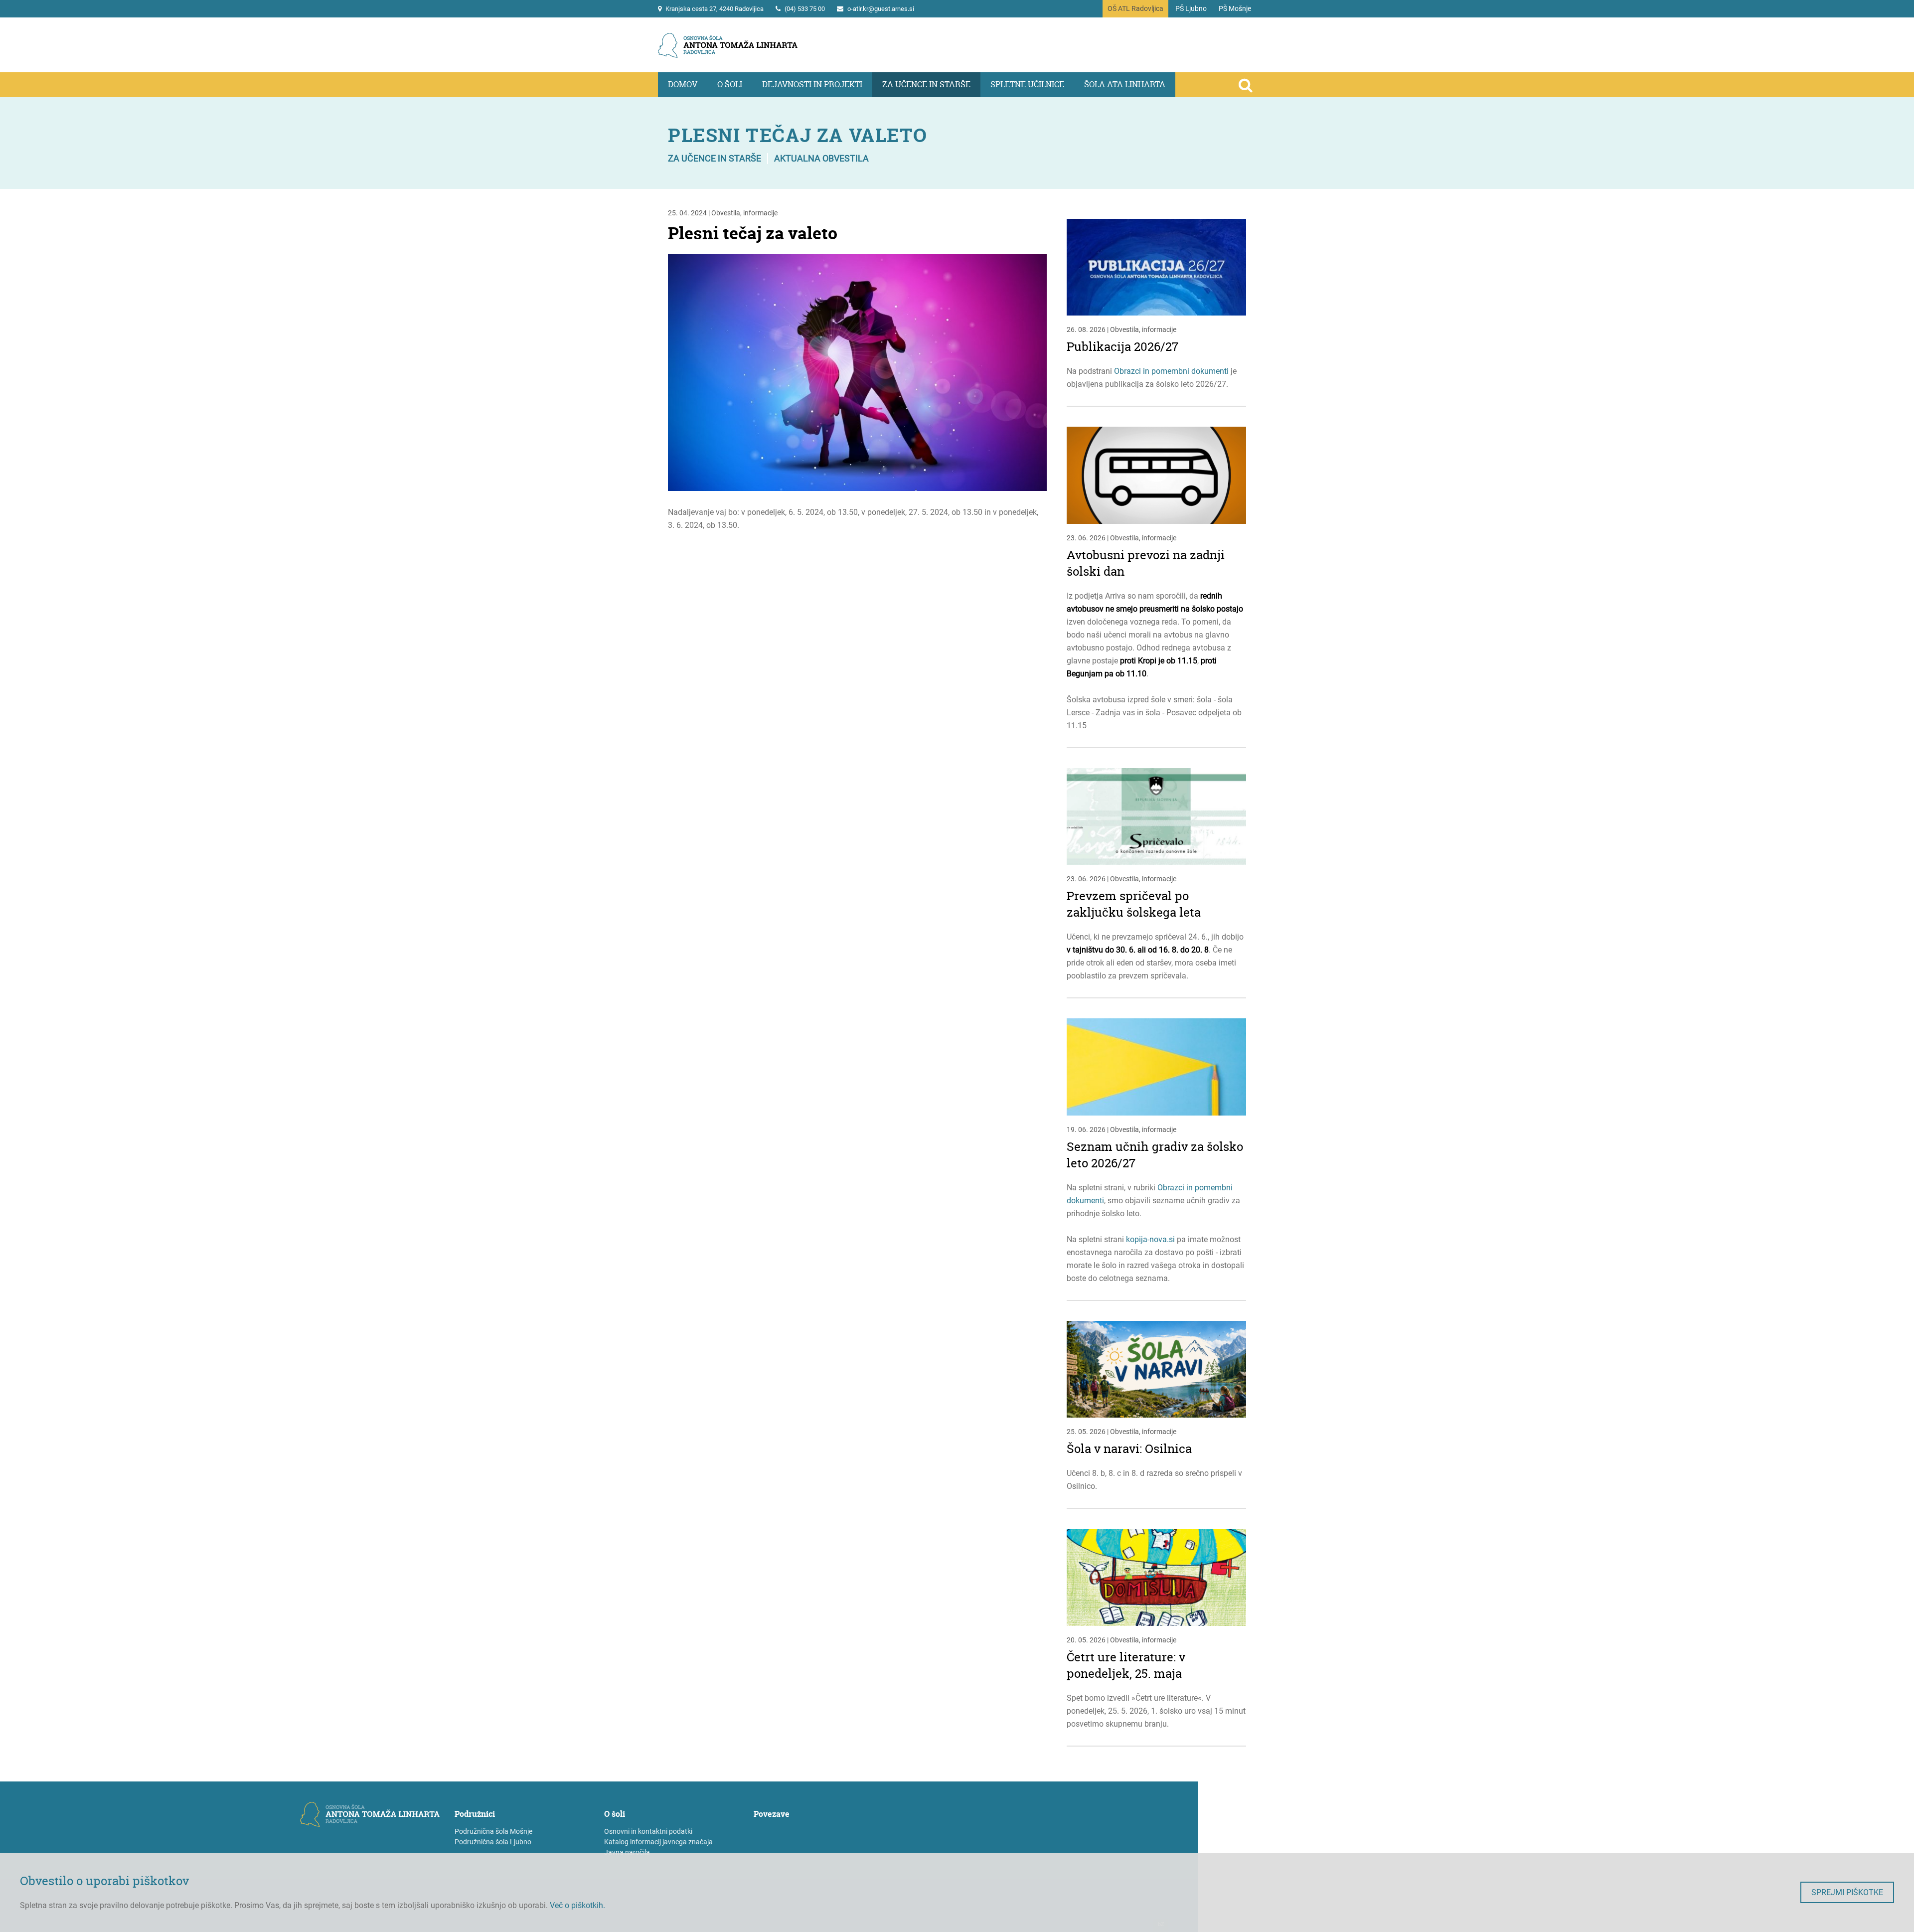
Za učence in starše (926, 84)
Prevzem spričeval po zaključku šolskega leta (1134, 904)
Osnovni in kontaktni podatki (648, 1831)
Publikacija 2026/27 (1122, 347)
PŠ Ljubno (1191, 8)
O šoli (730, 84)
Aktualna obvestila (821, 158)
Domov (683, 84)
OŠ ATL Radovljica (1135, 8)
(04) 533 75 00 (805, 9)
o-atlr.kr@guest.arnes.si (881, 9)
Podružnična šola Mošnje (493, 1831)
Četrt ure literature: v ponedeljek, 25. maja (1126, 1665)
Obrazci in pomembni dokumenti (1171, 371)
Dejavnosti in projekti (812, 84)
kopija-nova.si (1150, 1239)
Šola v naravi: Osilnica (1129, 1449)
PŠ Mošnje (1235, 8)
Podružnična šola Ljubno (493, 1842)
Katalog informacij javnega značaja (658, 1842)
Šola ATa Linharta (1125, 84)
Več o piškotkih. (577, 1905)
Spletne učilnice (1027, 84)
